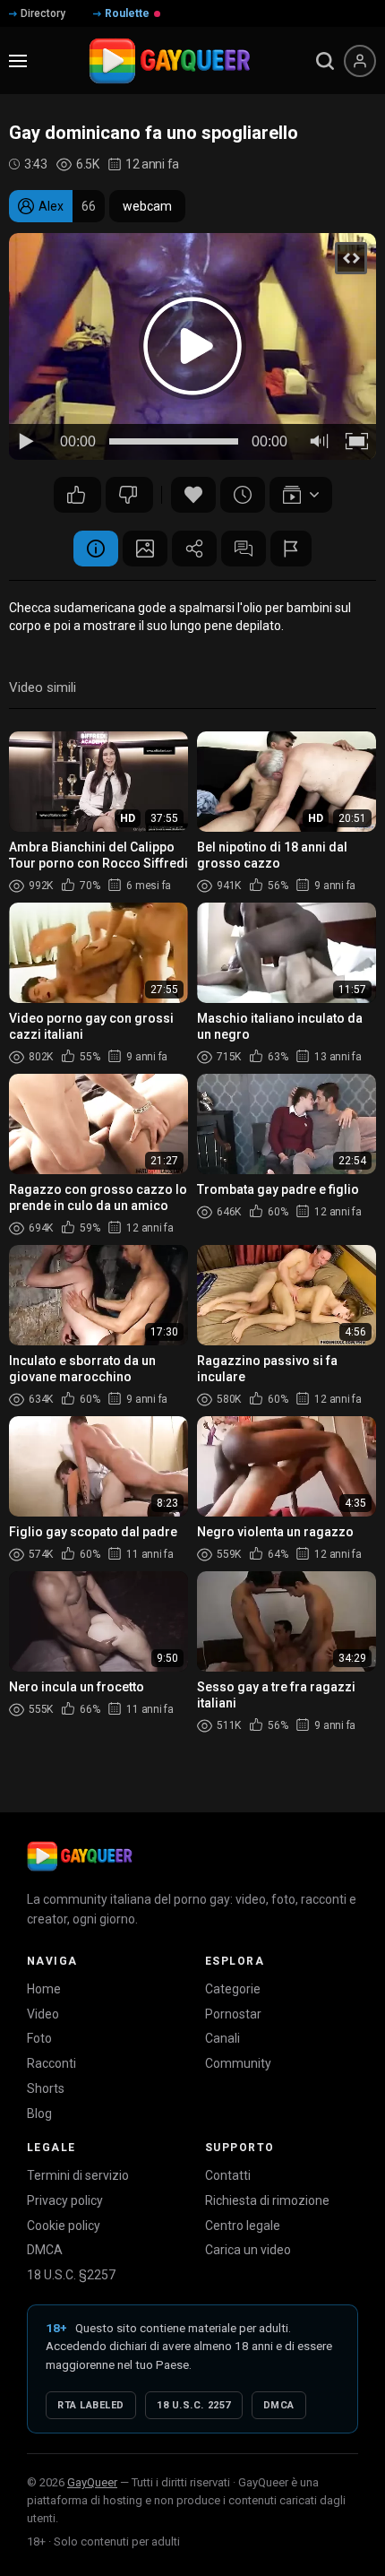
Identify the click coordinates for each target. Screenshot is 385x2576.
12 (129, 495)
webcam (147, 206)
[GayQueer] (80, 1856)
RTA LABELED (91, 2405)
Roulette (127, 13)
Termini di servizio (78, 2175)
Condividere (194, 549)
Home (44, 1989)
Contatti (228, 2175)
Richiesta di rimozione (267, 2200)
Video (43, 2014)
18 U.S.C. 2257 (194, 2405)
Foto (39, 2038)
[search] (325, 61)
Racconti (51, 2063)
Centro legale (243, 2226)
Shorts (46, 2088)
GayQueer (92, 2482)
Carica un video (248, 2250)
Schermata (145, 549)
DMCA (45, 2250)
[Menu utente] (360, 61)
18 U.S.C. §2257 (71, 2275)
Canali (222, 2038)
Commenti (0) (244, 549)
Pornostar (233, 2014)
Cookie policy (64, 2226)
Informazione (96, 549)
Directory (43, 13)
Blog (39, 2114)
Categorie (233, 1989)
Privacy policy (65, 2200)
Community (238, 2063)
